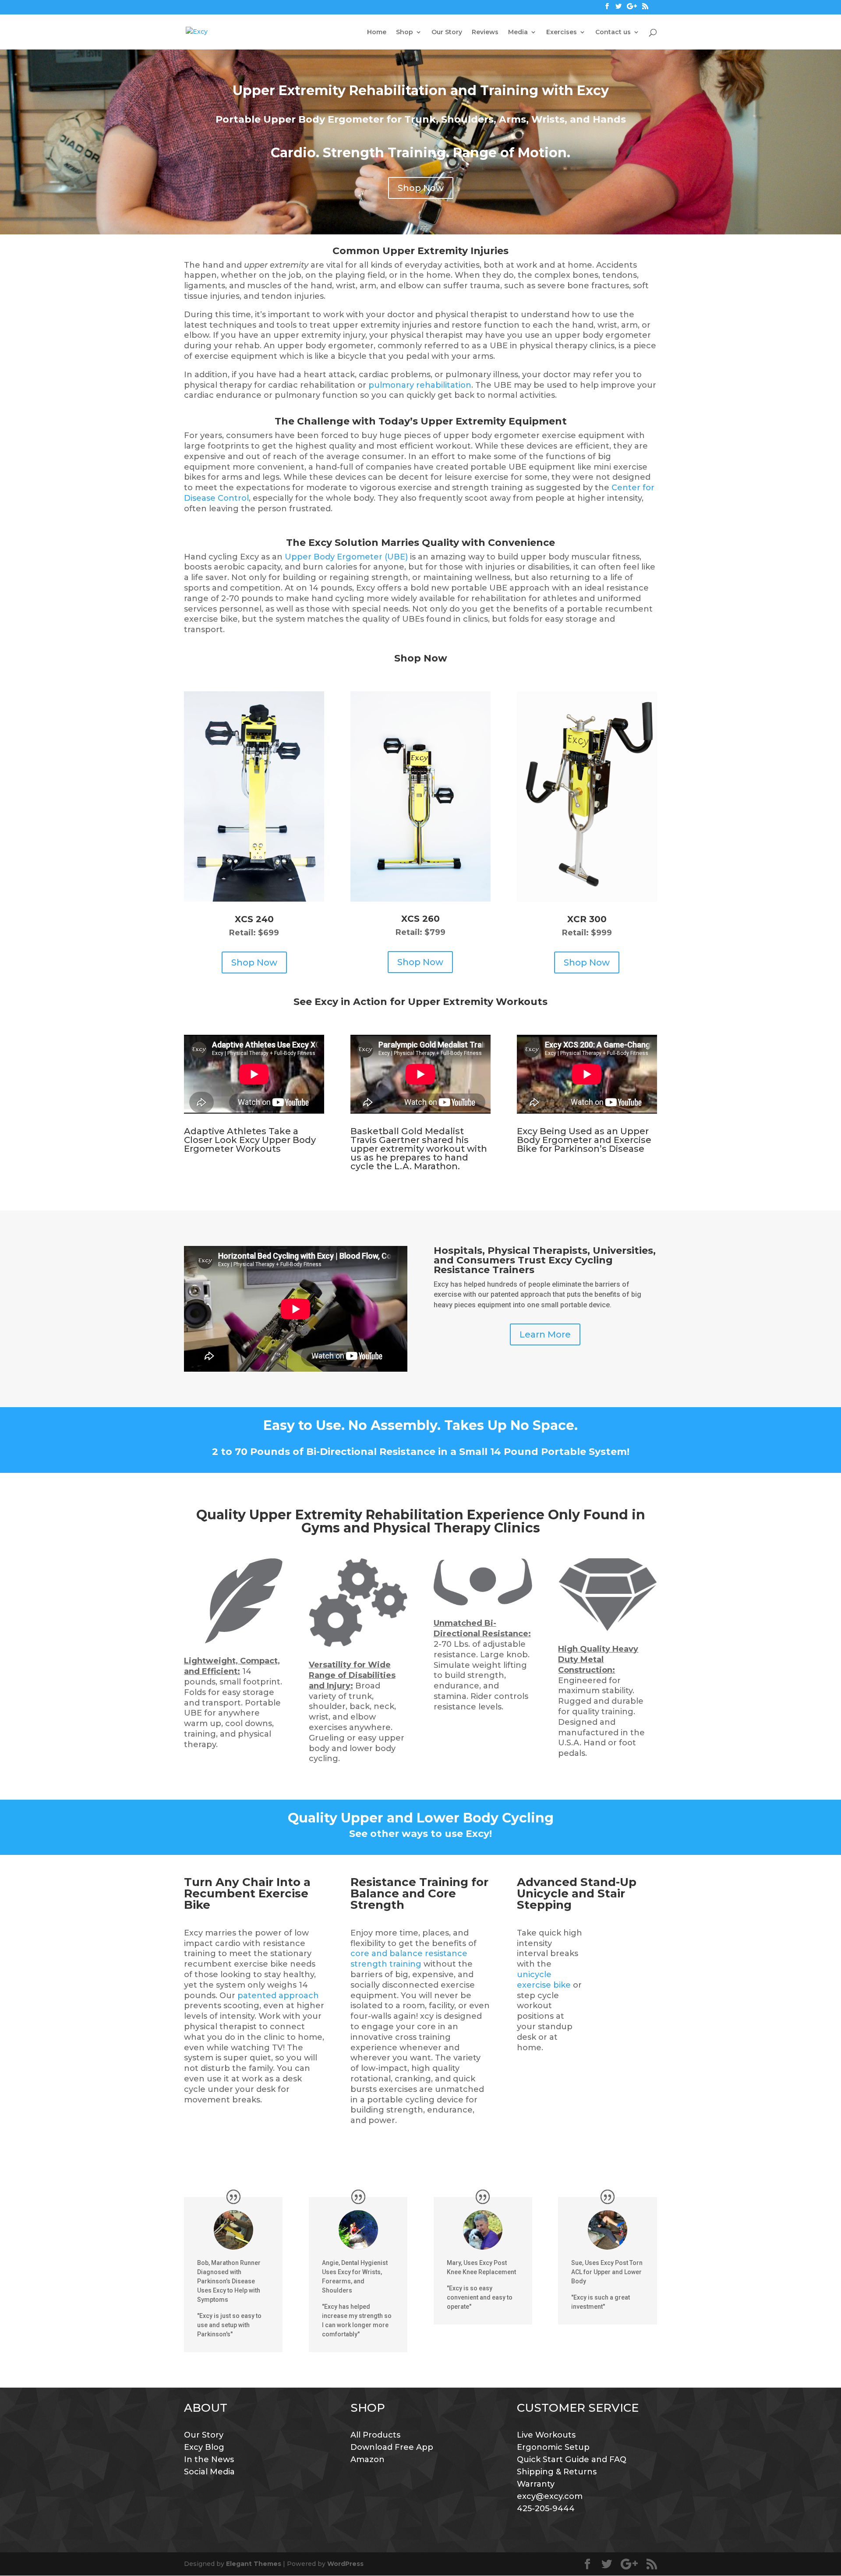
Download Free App (392, 2447)
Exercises (562, 32)
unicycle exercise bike (544, 1980)
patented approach (278, 1996)
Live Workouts (546, 2435)
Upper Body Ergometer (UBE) (346, 557)
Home (377, 32)
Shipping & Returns (557, 2472)
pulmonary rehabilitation (420, 385)
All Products (375, 2435)
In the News (209, 2459)
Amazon (367, 2459)
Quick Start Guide (553, 2459)
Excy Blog (204, 2447)
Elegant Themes (254, 2564)
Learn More (545, 1334)
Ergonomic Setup (553, 2447)
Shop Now (421, 188)
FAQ (618, 2459)
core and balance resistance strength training (409, 1959)
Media (518, 32)
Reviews (485, 32)
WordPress (345, 2564)
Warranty (536, 2484)
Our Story (447, 32)
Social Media (209, 2472)
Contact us (613, 32)
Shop (405, 32)
